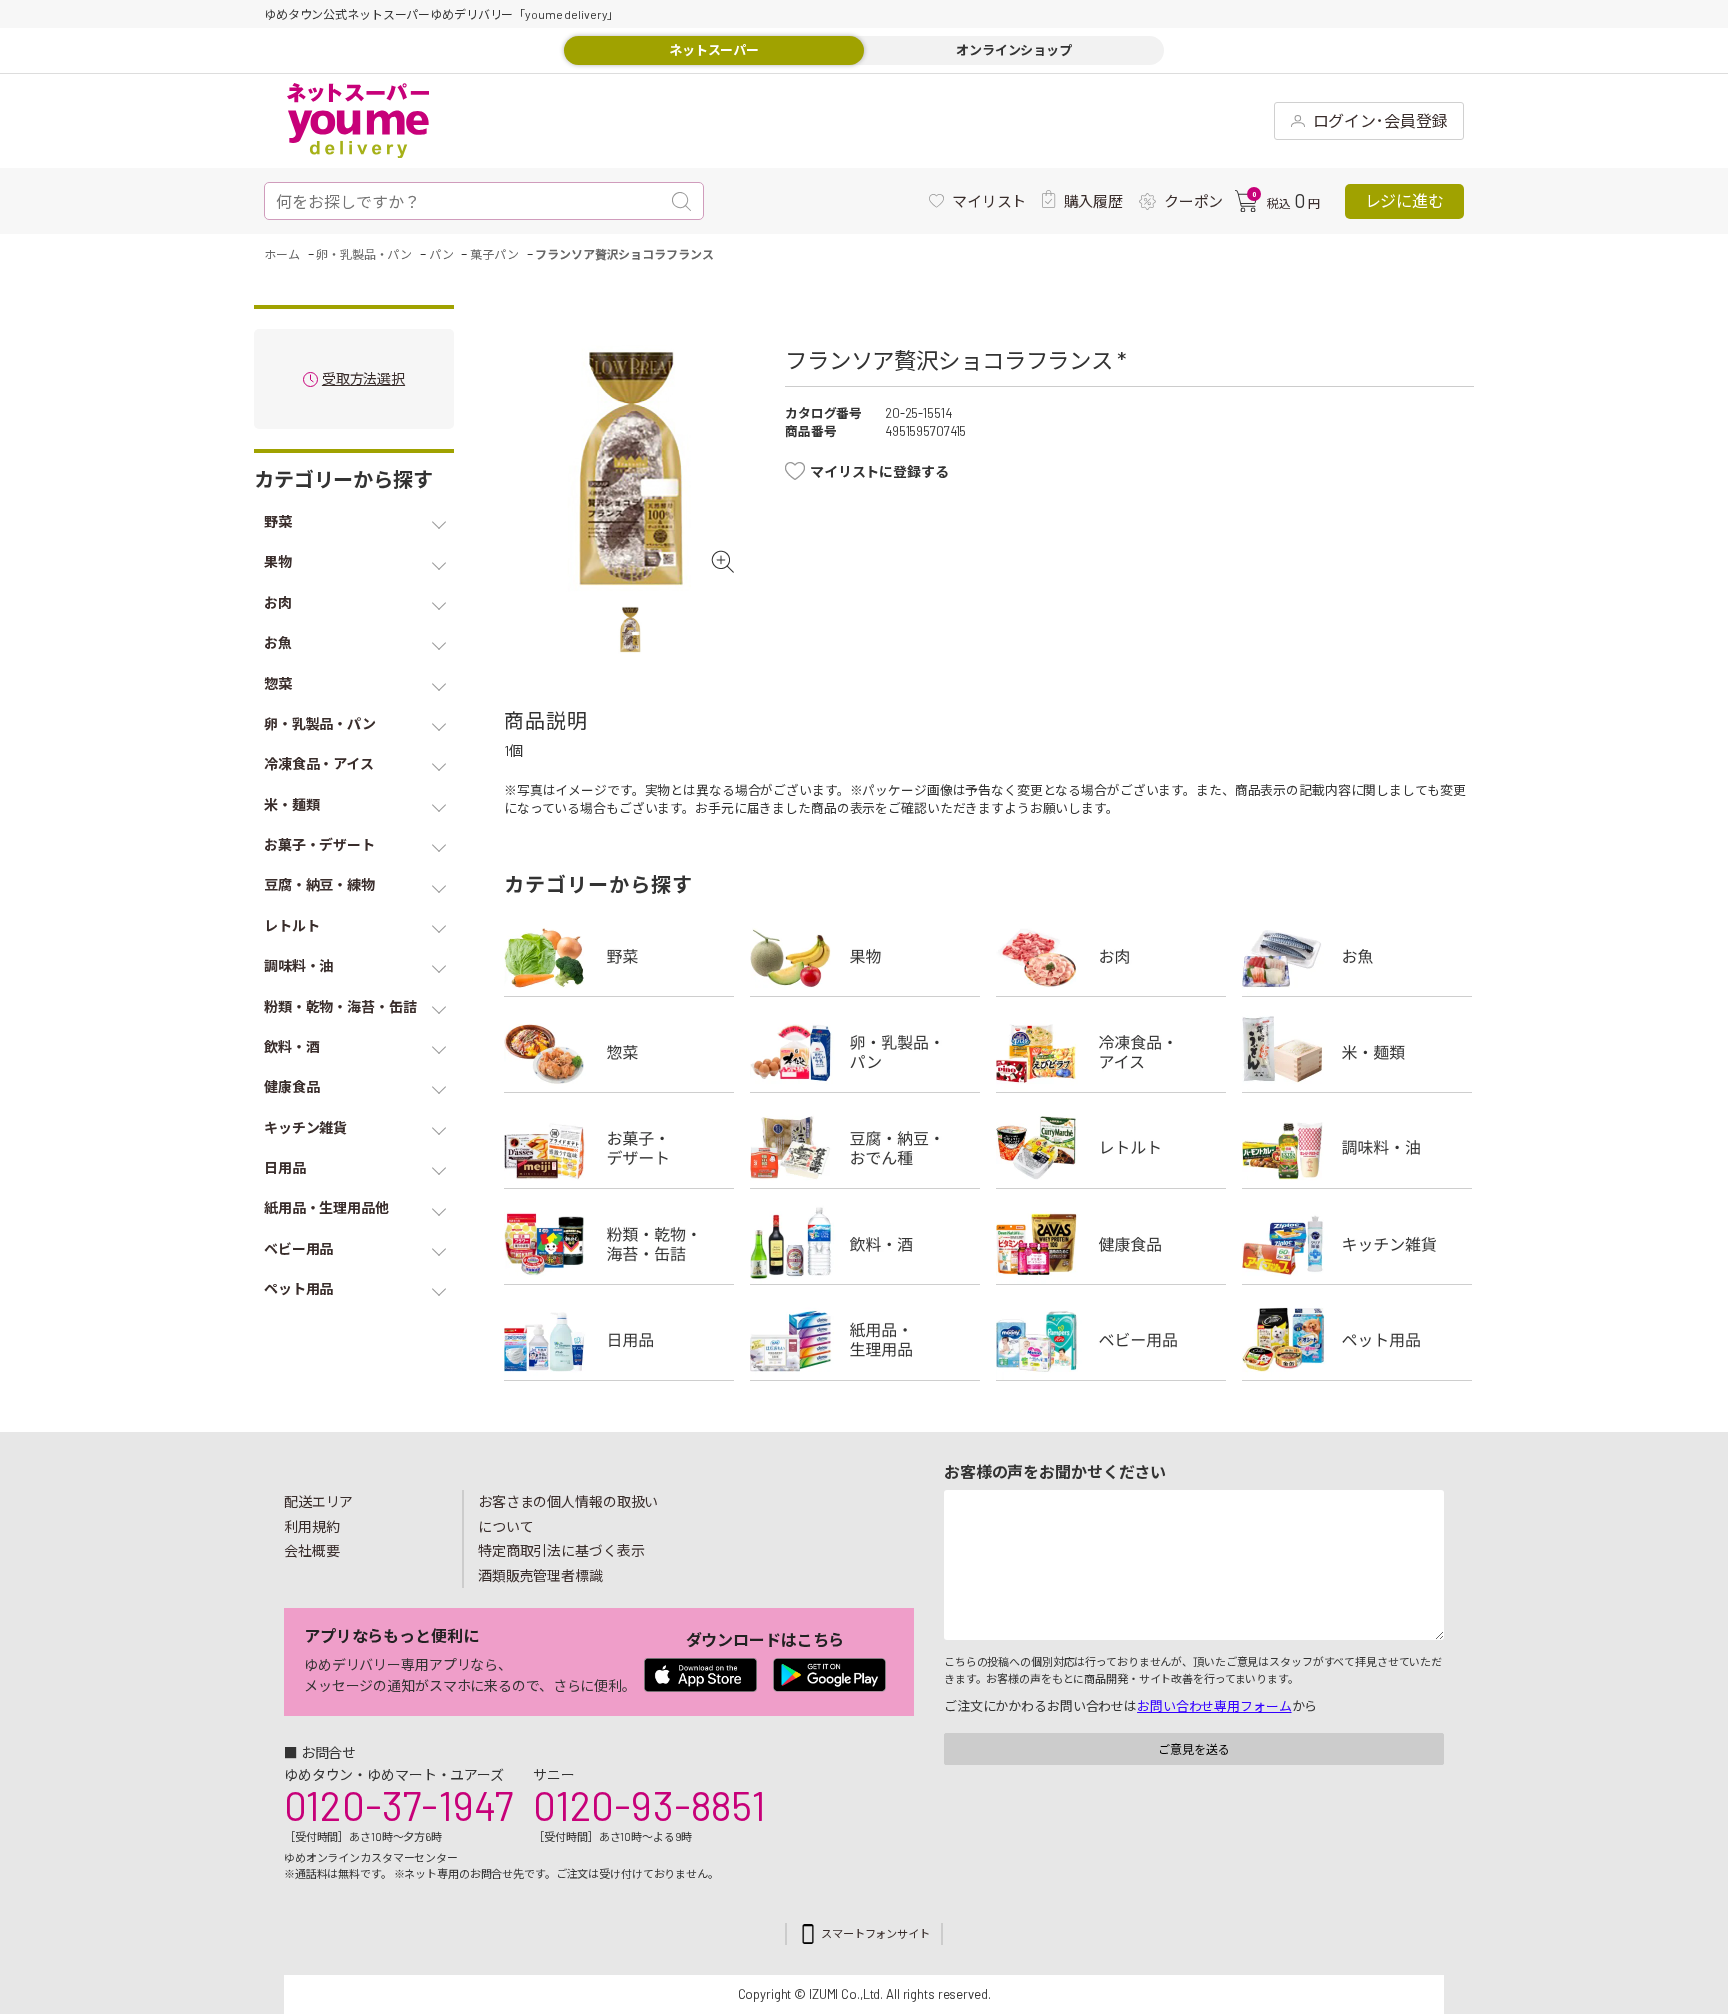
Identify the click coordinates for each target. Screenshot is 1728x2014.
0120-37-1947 (398, 1805)
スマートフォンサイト (875, 1933)
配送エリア (318, 1501)
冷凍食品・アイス (1111, 1052)
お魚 (1357, 956)
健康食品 (1111, 1244)
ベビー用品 (1111, 1340)
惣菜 (619, 1052)
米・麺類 (1357, 1052)
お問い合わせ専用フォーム (1214, 1706)
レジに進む (1404, 200)
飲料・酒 (865, 1244)
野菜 (619, 956)
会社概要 (312, 1550)
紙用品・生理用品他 (865, 1340)
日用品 (619, 1340)
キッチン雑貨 (1357, 1244)
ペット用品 (1357, 1340)
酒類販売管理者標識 (540, 1575)
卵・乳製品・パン (865, 1052)
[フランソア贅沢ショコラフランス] (629, 470)
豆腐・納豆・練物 (865, 1148)
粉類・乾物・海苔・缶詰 (619, 1244)
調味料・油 (1357, 1148)
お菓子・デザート (619, 1148)
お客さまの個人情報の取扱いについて (568, 1514)
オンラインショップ (1014, 50)
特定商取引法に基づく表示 (561, 1550)
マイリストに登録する (879, 471)
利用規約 (312, 1526)
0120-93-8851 (649, 1805)
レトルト (1111, 1148)
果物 (865, 956)
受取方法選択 (363, 379)
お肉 (1111, 956)
